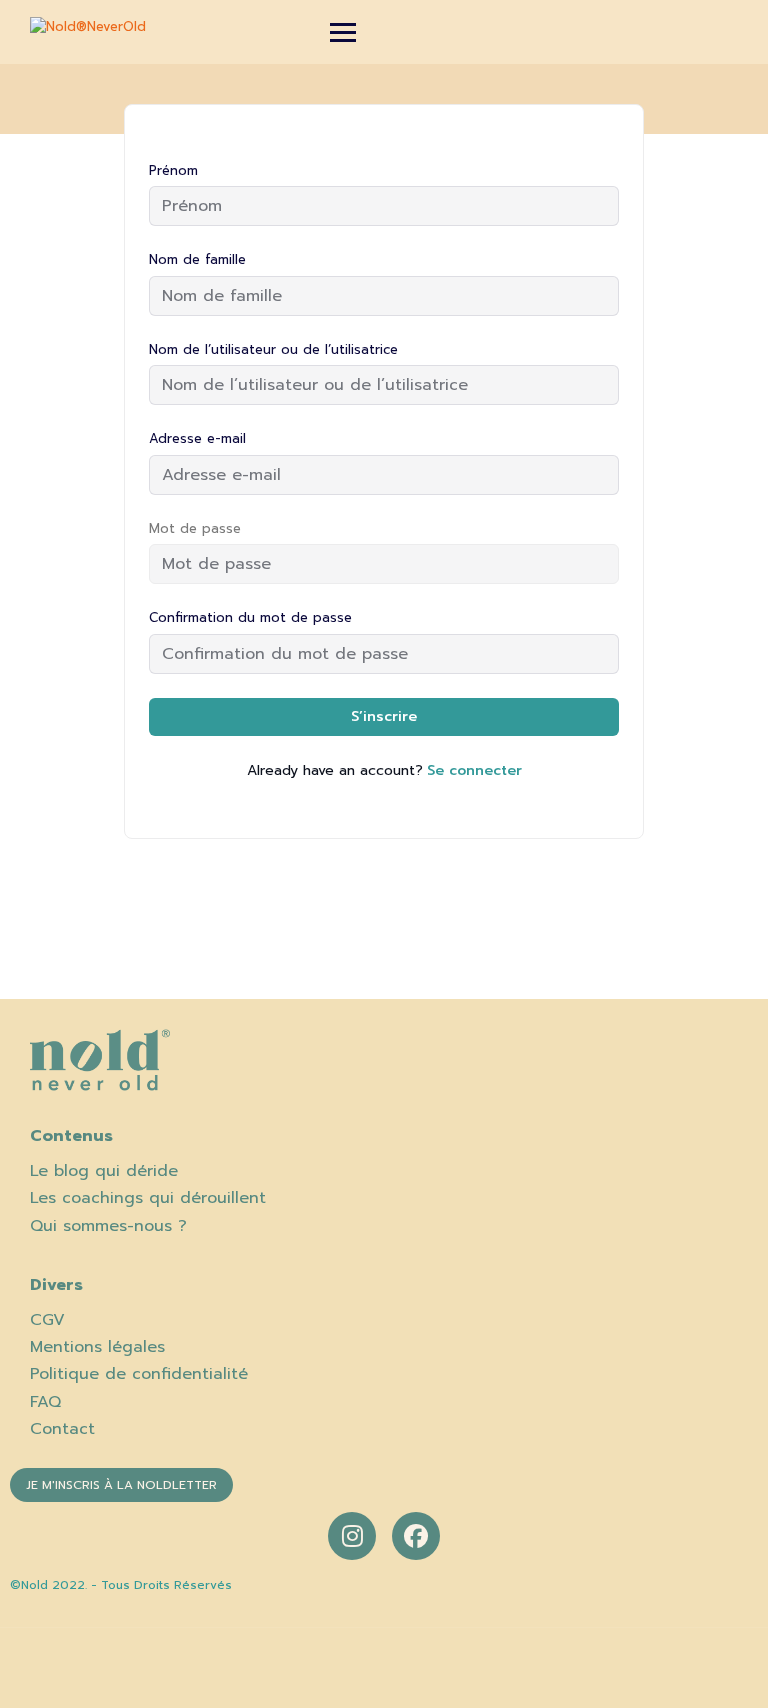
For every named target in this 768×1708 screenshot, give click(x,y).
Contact (62, 1429)
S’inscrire (384, 716)
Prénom (173, 170)
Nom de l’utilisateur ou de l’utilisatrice (273, 349)
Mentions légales (97, 1347)
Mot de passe (195, 528)
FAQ (45, 1402)
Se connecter (474, 770)
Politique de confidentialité (139, 1374)
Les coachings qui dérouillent (148, 1198)
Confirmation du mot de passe (250, 617)
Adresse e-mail (197, 438)
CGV (47, 1320)
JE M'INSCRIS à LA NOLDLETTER (121, 1485)
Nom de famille (197, 259)
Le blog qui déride (104, 1171)
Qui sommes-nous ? (108, 1226)
